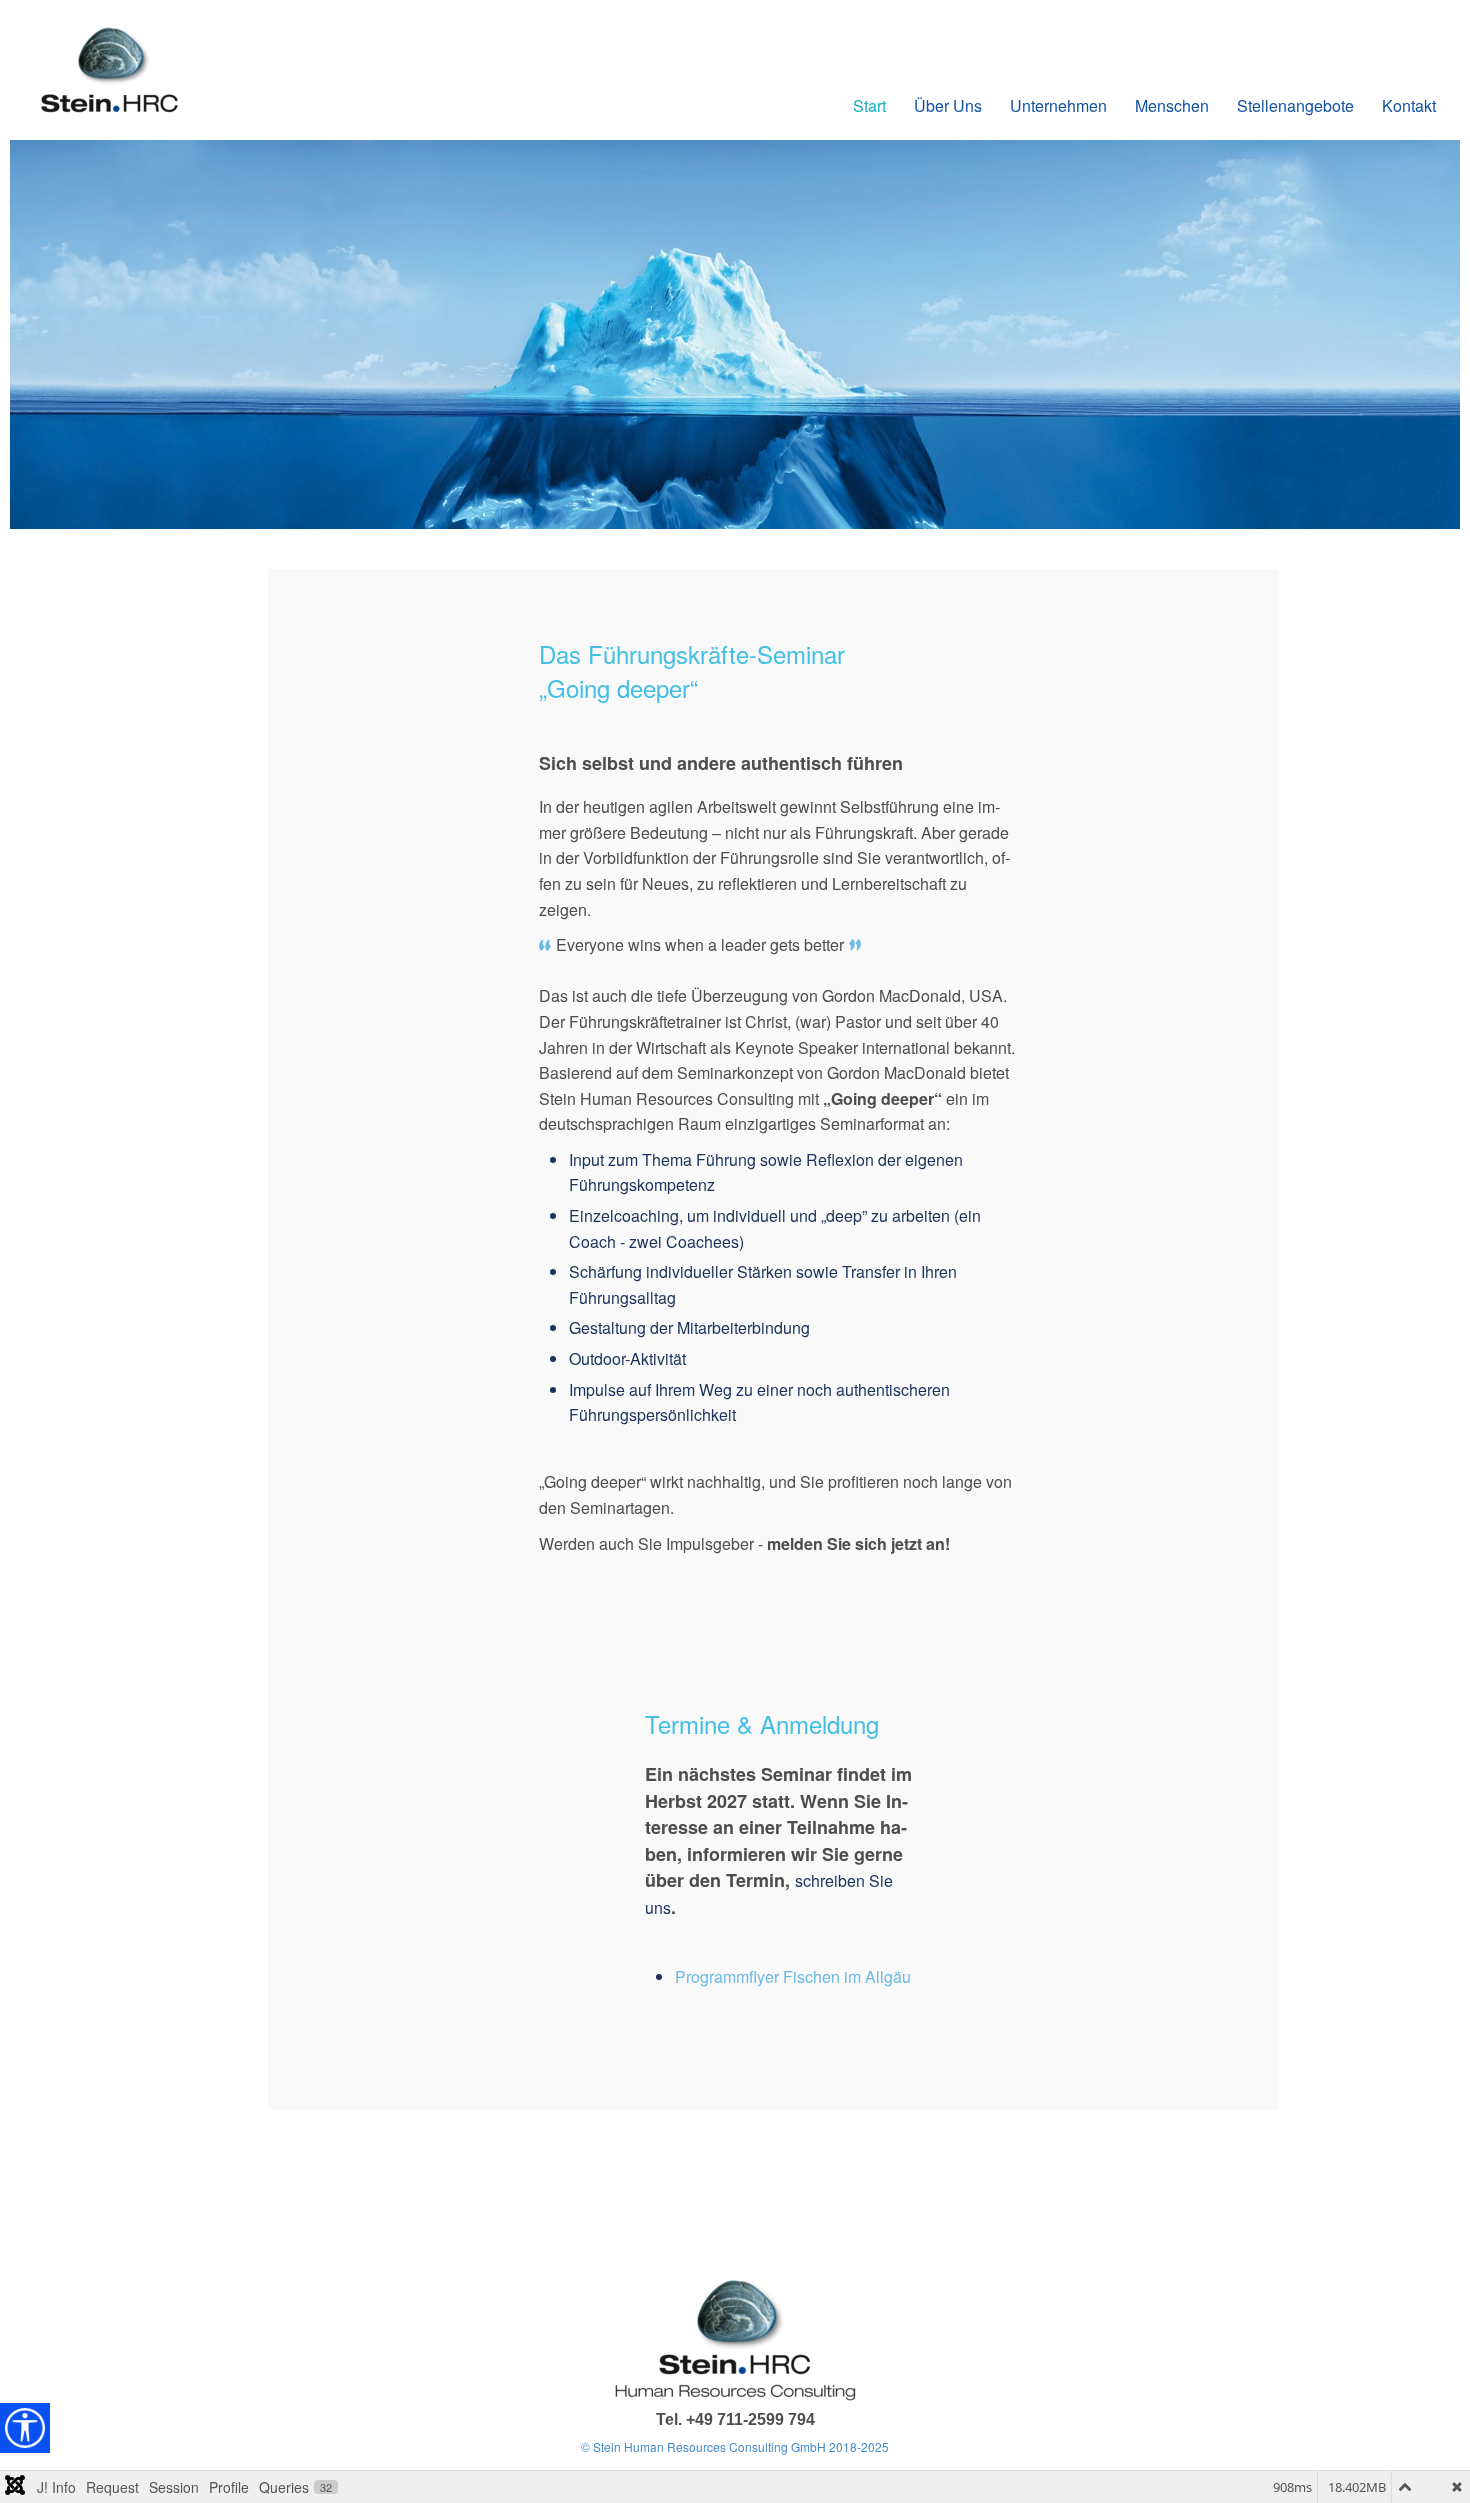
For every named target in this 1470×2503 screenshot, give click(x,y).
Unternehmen (1058, 105)
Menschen (1172, 105)
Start (869, 105)
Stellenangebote (1295, 105)
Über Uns (948, 105)
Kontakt (1409, 105)
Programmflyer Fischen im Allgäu (793, 1976)
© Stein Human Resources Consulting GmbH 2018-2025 (735, 2446)
